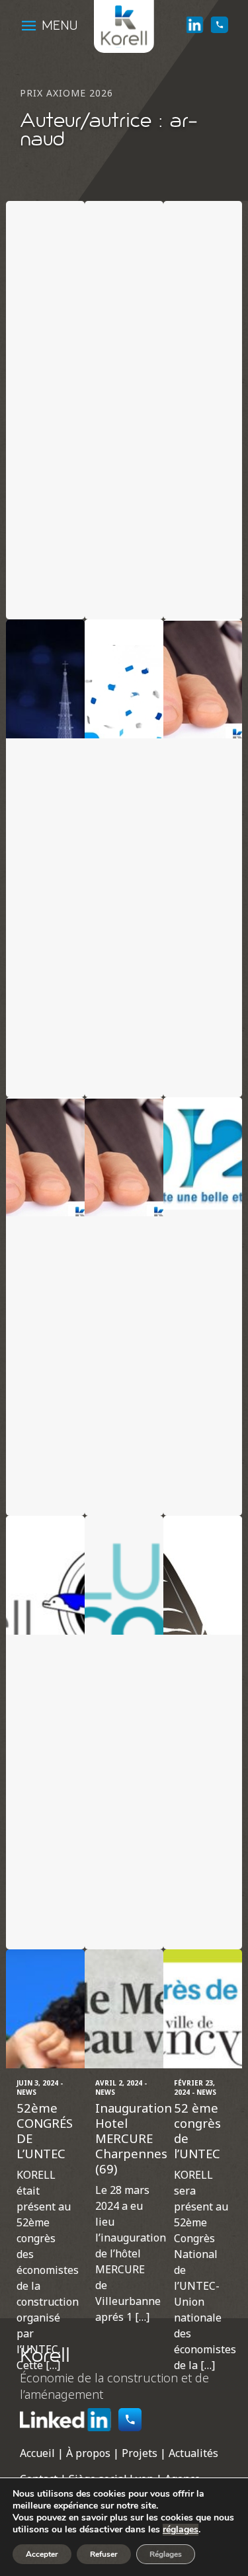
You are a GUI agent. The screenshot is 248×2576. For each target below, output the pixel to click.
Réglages (166, 2554)
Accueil (37, 2453)
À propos (88, 2453)
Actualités (193, 2453)
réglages (181, 2530)
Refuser (104, 2554)
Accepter (42, 2554)
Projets (140, 2453)
